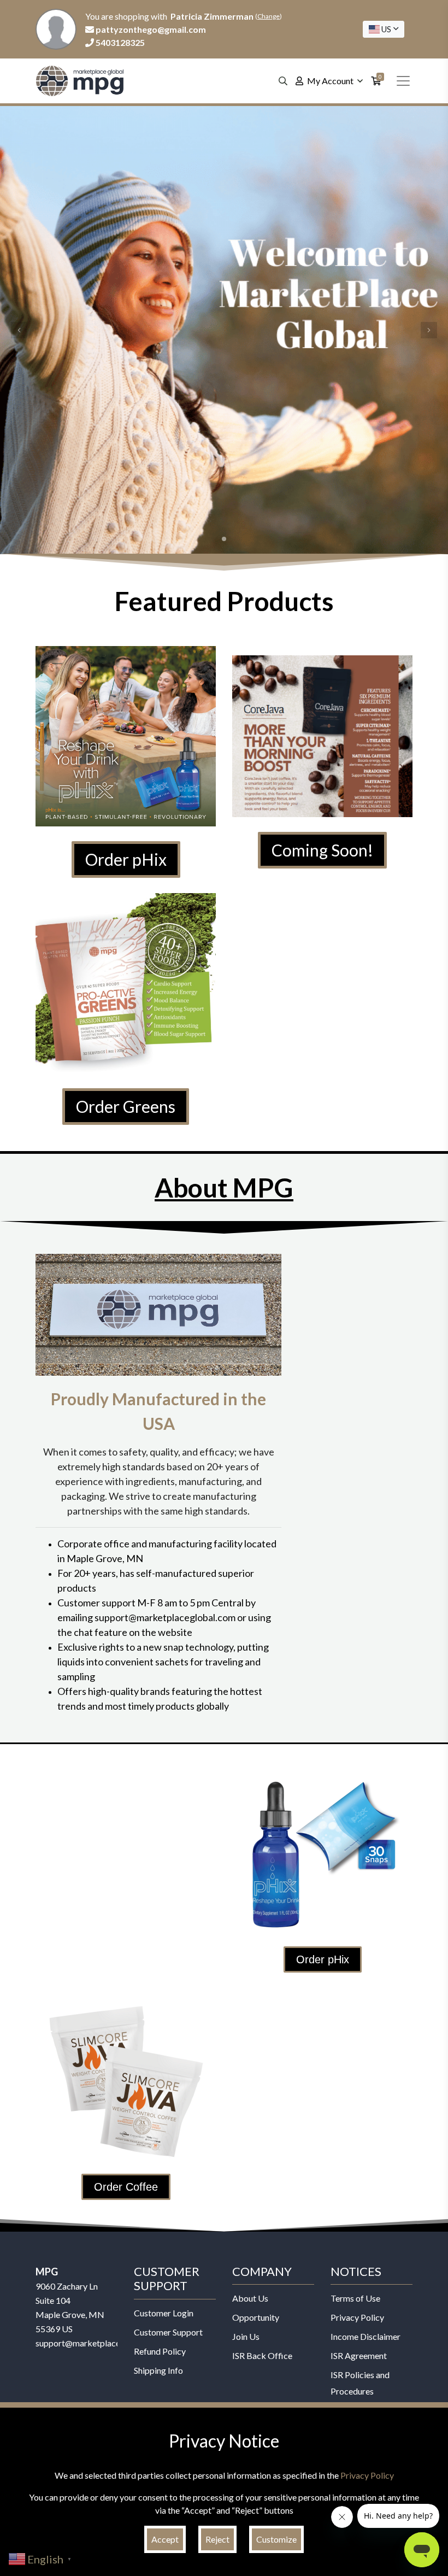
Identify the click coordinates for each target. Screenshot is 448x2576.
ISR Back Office (262, 2355)
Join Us (246, 2336)
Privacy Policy (357, 2317)
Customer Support (168, 2332)
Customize (276, 2539)
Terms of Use (355, 2298)
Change (269, 16)
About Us (250, 2298)
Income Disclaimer (366, 2336)
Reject (217, 2539)
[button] (19, 330)
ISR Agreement (359, 2355)
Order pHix (126, 859)
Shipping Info (158, 2370)
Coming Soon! (322, 850)
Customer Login (164, 2313)
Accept (165, 2539)
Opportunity (256, 2317)
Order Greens (126, 1106)
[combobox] (384, 29)
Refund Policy (160, 2351)
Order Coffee (126, 2187)
